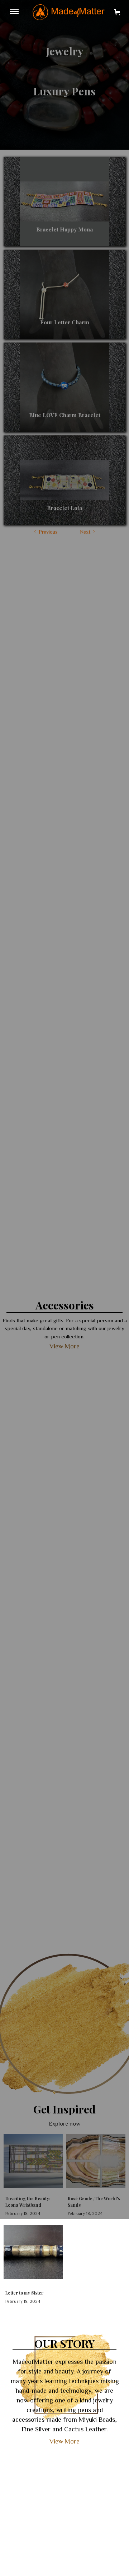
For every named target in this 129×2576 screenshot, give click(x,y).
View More (64, 2441)
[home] (67, 12)
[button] (14, 12)
